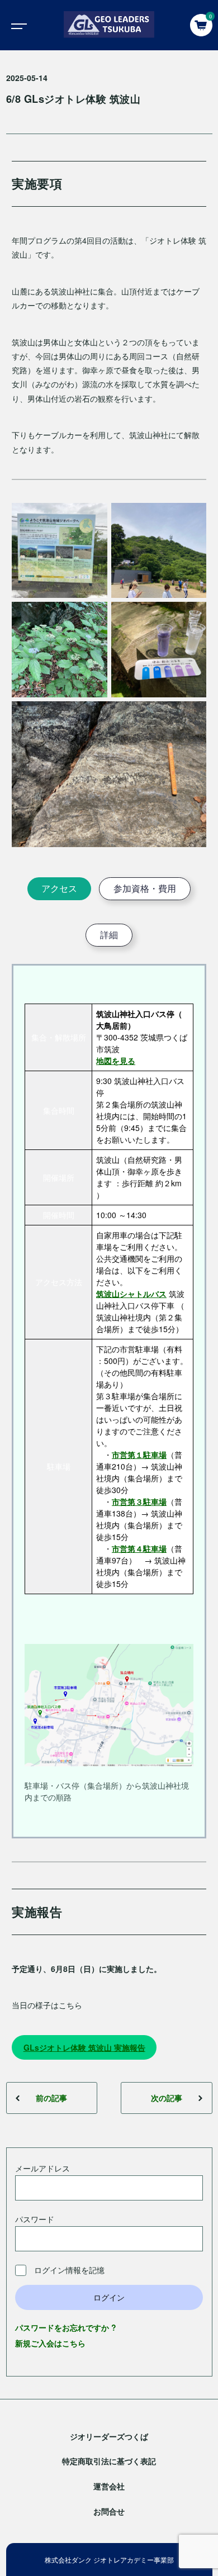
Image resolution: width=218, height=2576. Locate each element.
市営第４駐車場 (139, 1548)
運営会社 (109, 2486)
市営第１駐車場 (139, 1455)
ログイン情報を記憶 (68, 2270)
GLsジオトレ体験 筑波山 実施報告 (84, 2047)
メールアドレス (42, 2168)
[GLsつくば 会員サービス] (109, 25)
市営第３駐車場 (139, 1501)
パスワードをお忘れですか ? (66, 2327)
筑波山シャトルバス (131, 1294)
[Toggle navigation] (17, 25)
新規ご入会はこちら (50, 2343)
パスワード (35, 2219)
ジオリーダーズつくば (109, 2436)
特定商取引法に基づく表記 (109, 2461)
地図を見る (116, 1061)
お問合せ (109, 2511)
